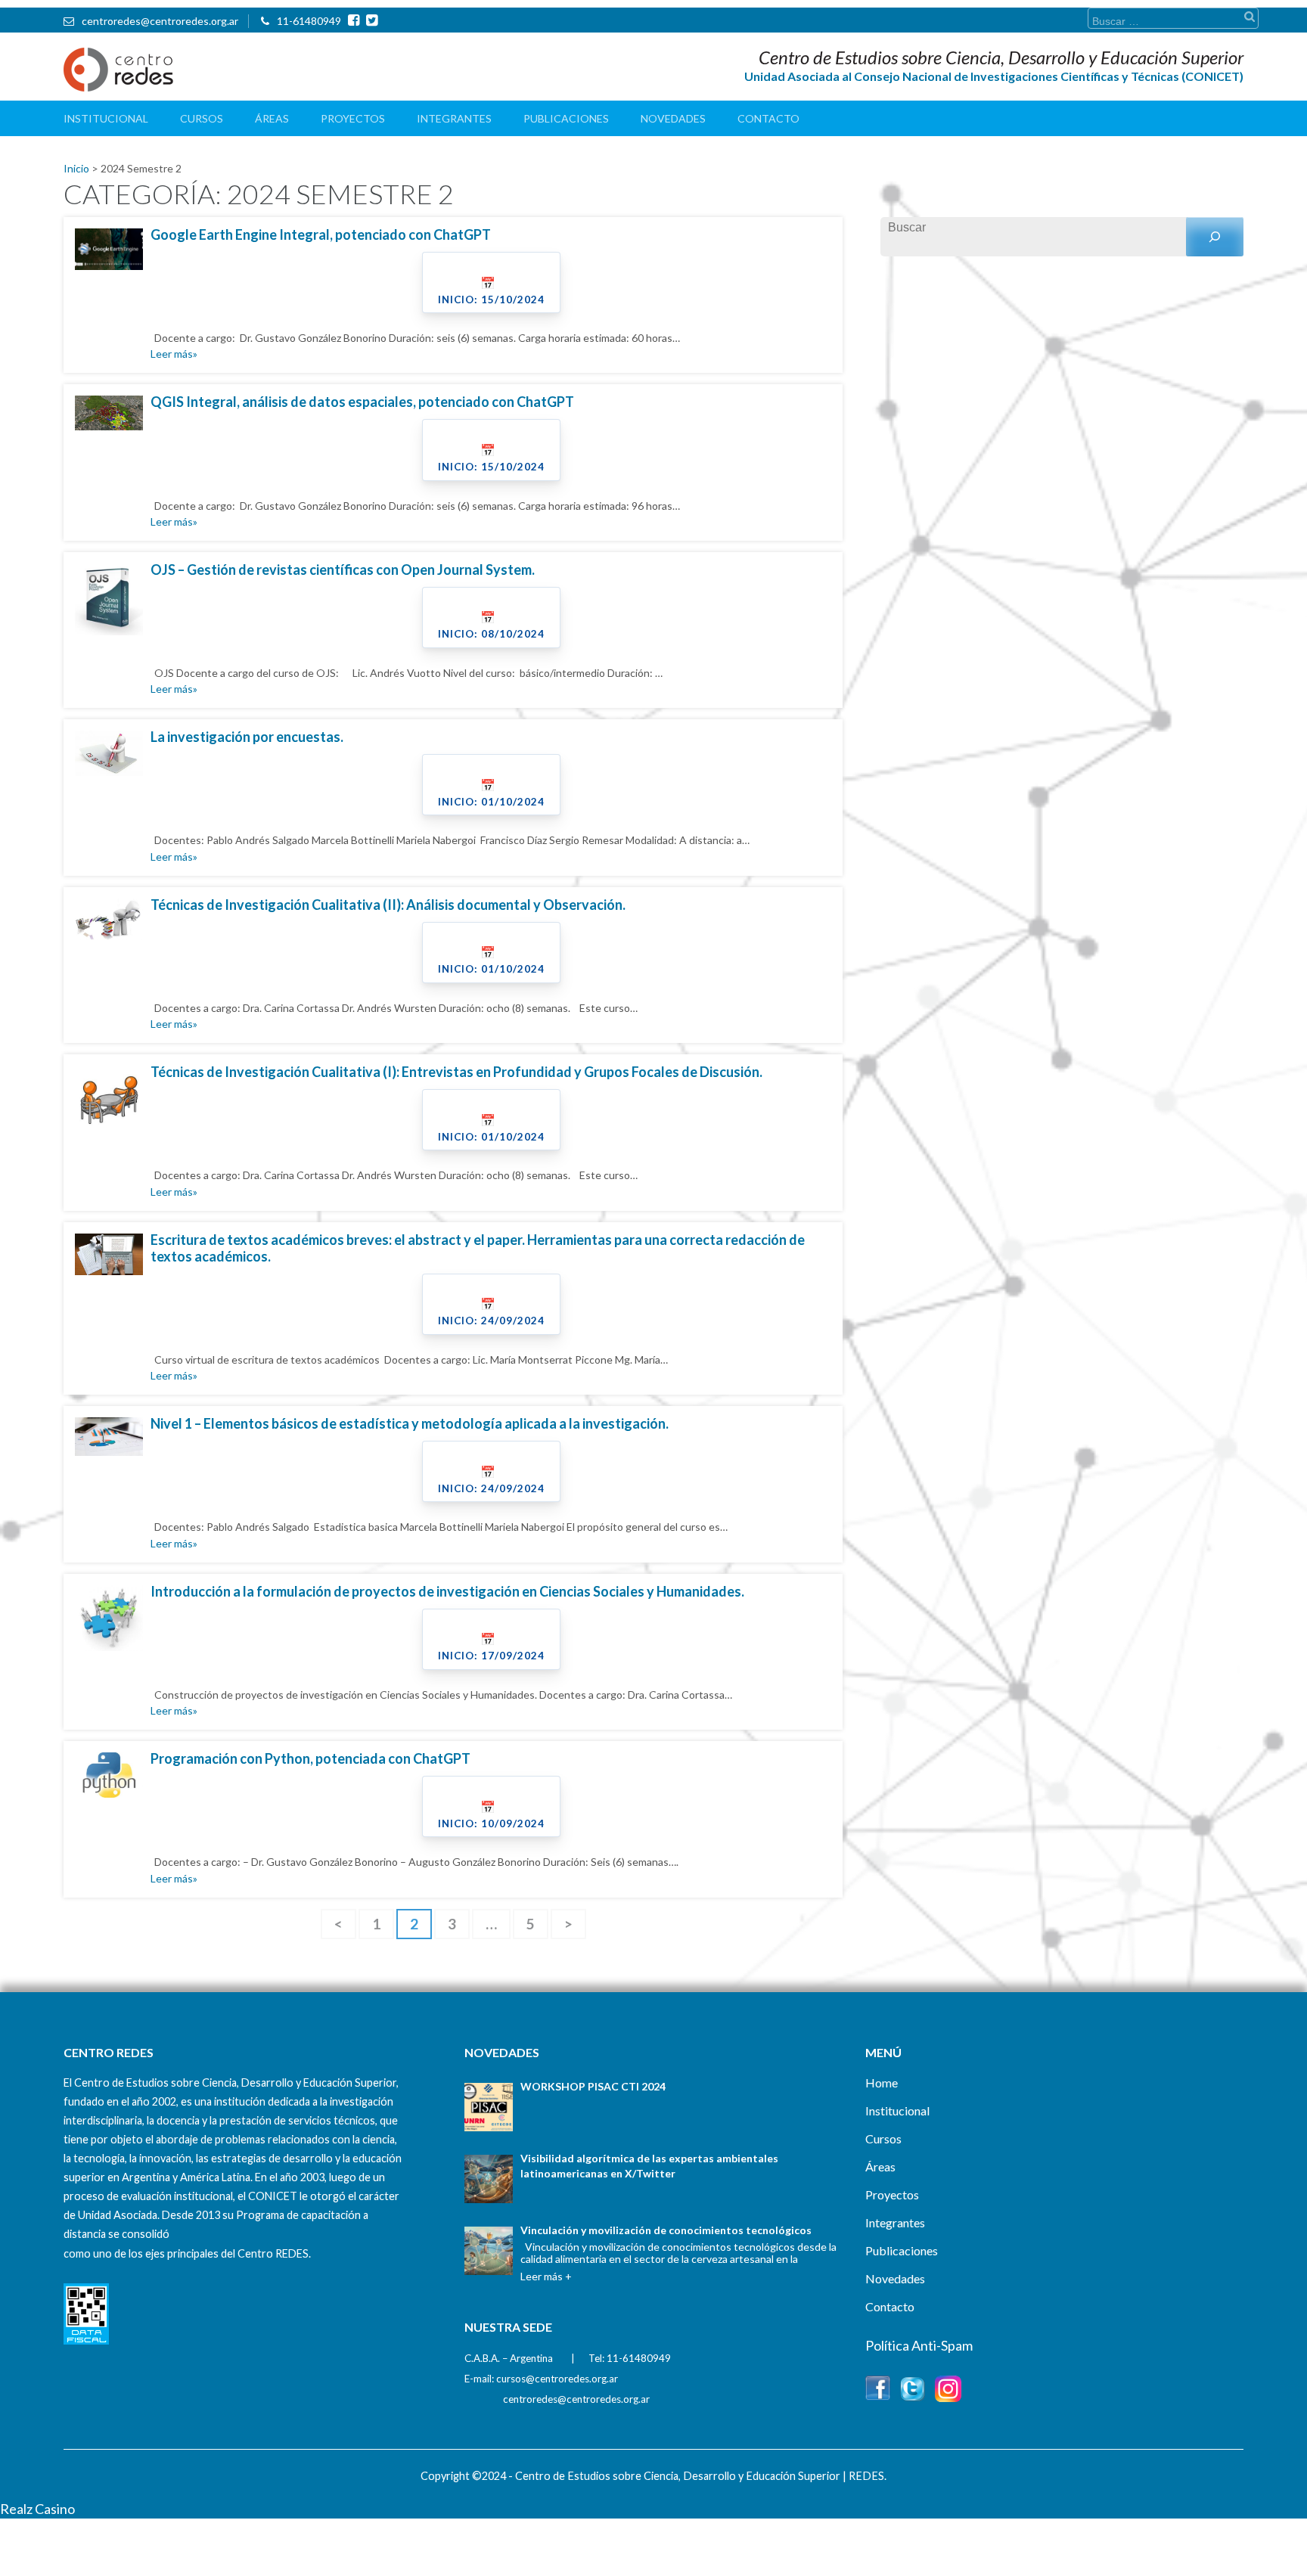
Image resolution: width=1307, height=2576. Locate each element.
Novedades (673, 118)
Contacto (768, 118)
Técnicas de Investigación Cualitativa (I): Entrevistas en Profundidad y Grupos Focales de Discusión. (456, 1072)
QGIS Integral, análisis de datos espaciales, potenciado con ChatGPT (362, 402)
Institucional (106, 118)
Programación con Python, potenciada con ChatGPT (310, 1758)
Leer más (172, 354)
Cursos (202, 118)
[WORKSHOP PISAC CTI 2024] (489, 2107)
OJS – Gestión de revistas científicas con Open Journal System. (343, 570)
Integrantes (454, 118)
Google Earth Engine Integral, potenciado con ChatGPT (321, 234)
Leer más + (546, 2276)
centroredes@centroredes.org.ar (160, 21)
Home (882, 2083)
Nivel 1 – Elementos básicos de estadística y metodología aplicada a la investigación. (410, 1423)
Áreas (272, 118)
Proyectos (353, 118)
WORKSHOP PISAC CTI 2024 (593, 2086)
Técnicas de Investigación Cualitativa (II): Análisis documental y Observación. (388, 905)
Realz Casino (37, 2509)
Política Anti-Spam (919, 2345)
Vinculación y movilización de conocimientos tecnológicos (666, 2230)
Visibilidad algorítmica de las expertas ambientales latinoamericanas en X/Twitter (649, 2166)
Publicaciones (566, 118)
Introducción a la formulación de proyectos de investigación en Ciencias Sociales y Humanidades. (447, 1591)
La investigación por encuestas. (247, 737)
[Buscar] (1215, 237)
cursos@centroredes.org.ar (557, 2379)
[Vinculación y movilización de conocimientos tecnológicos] (489, 2251)
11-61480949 (309, 21)
